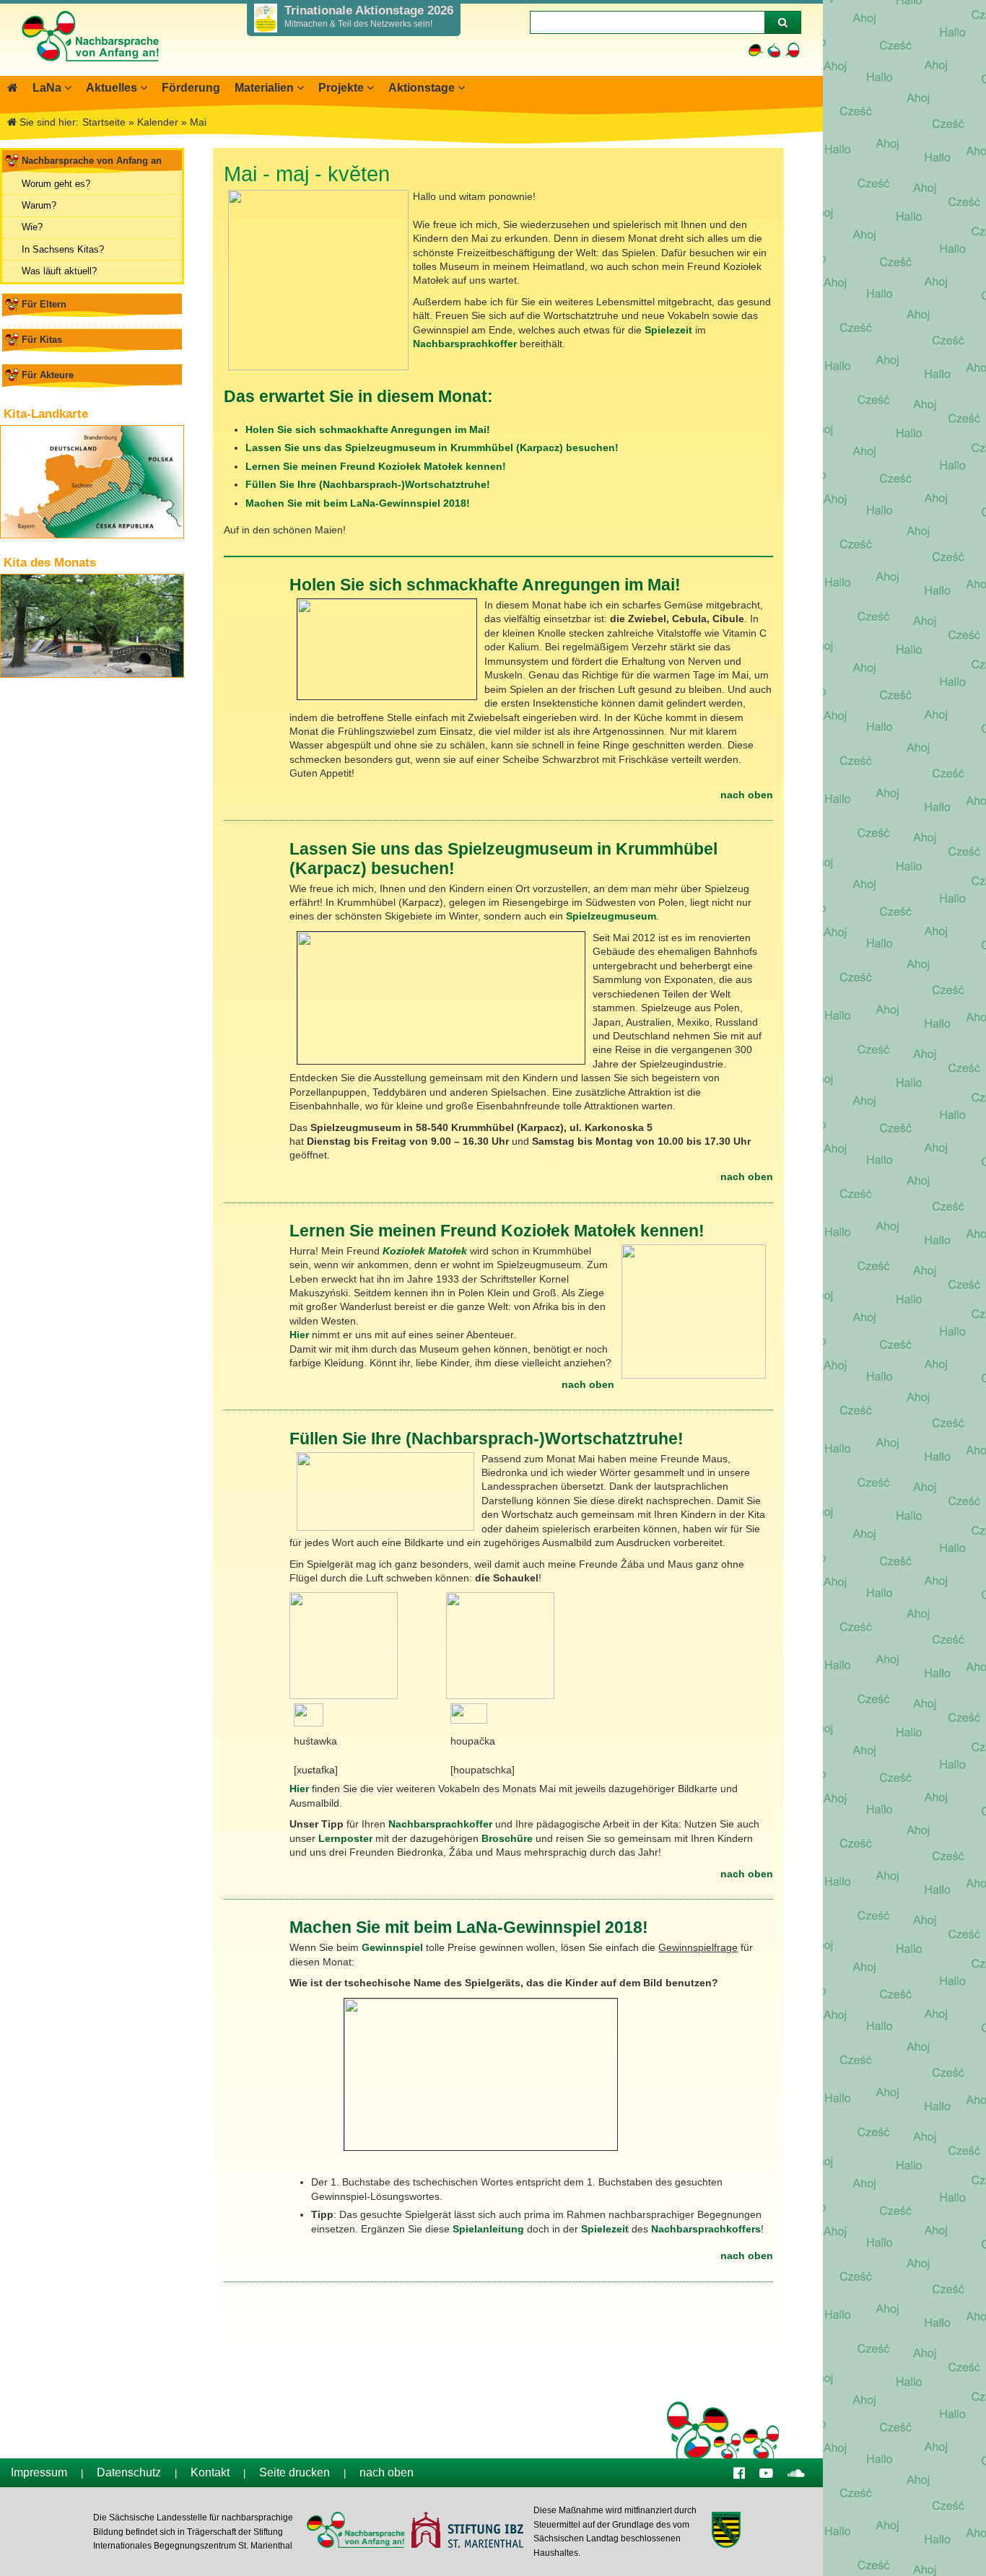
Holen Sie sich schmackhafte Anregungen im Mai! (368, 429)
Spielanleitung (488, 2229)
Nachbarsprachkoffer (465, 344)
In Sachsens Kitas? (63, 249)
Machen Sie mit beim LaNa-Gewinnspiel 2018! (358, 503)
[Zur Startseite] (90, 69)
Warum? (39, 205)
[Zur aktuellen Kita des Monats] (92, 626)
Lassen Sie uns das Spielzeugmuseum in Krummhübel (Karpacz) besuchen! (432, 447)
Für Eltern (44, 304)
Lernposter (345, 1838)
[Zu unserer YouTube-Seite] (766, 2472)
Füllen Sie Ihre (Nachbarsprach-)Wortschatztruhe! (368, 484)
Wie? (32, 227)
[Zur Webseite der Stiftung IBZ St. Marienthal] (467, 2532)
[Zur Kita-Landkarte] (92, 482)
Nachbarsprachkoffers (706, 2229)
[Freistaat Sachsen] (726, 2532)
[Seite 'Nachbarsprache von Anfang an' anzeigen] (13, 88)
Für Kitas (42, 340)
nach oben (747, 795)
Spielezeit (668, 330)
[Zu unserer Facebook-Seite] (739, 2472)
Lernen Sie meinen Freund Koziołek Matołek (354, 466)
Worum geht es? (56, 184)
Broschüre (507, 1838)
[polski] (792, 50)
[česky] (774, 50)
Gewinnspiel (392, 1947)
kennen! (486, 466)
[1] (782, 22)
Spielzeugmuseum (611, 916)
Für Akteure (48, 375)
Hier (299, 1335)
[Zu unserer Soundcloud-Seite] (796, 2472)
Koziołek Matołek (426, 1251)
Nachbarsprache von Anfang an (92, 161)
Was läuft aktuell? (59, 271)
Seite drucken (295, 2472)
